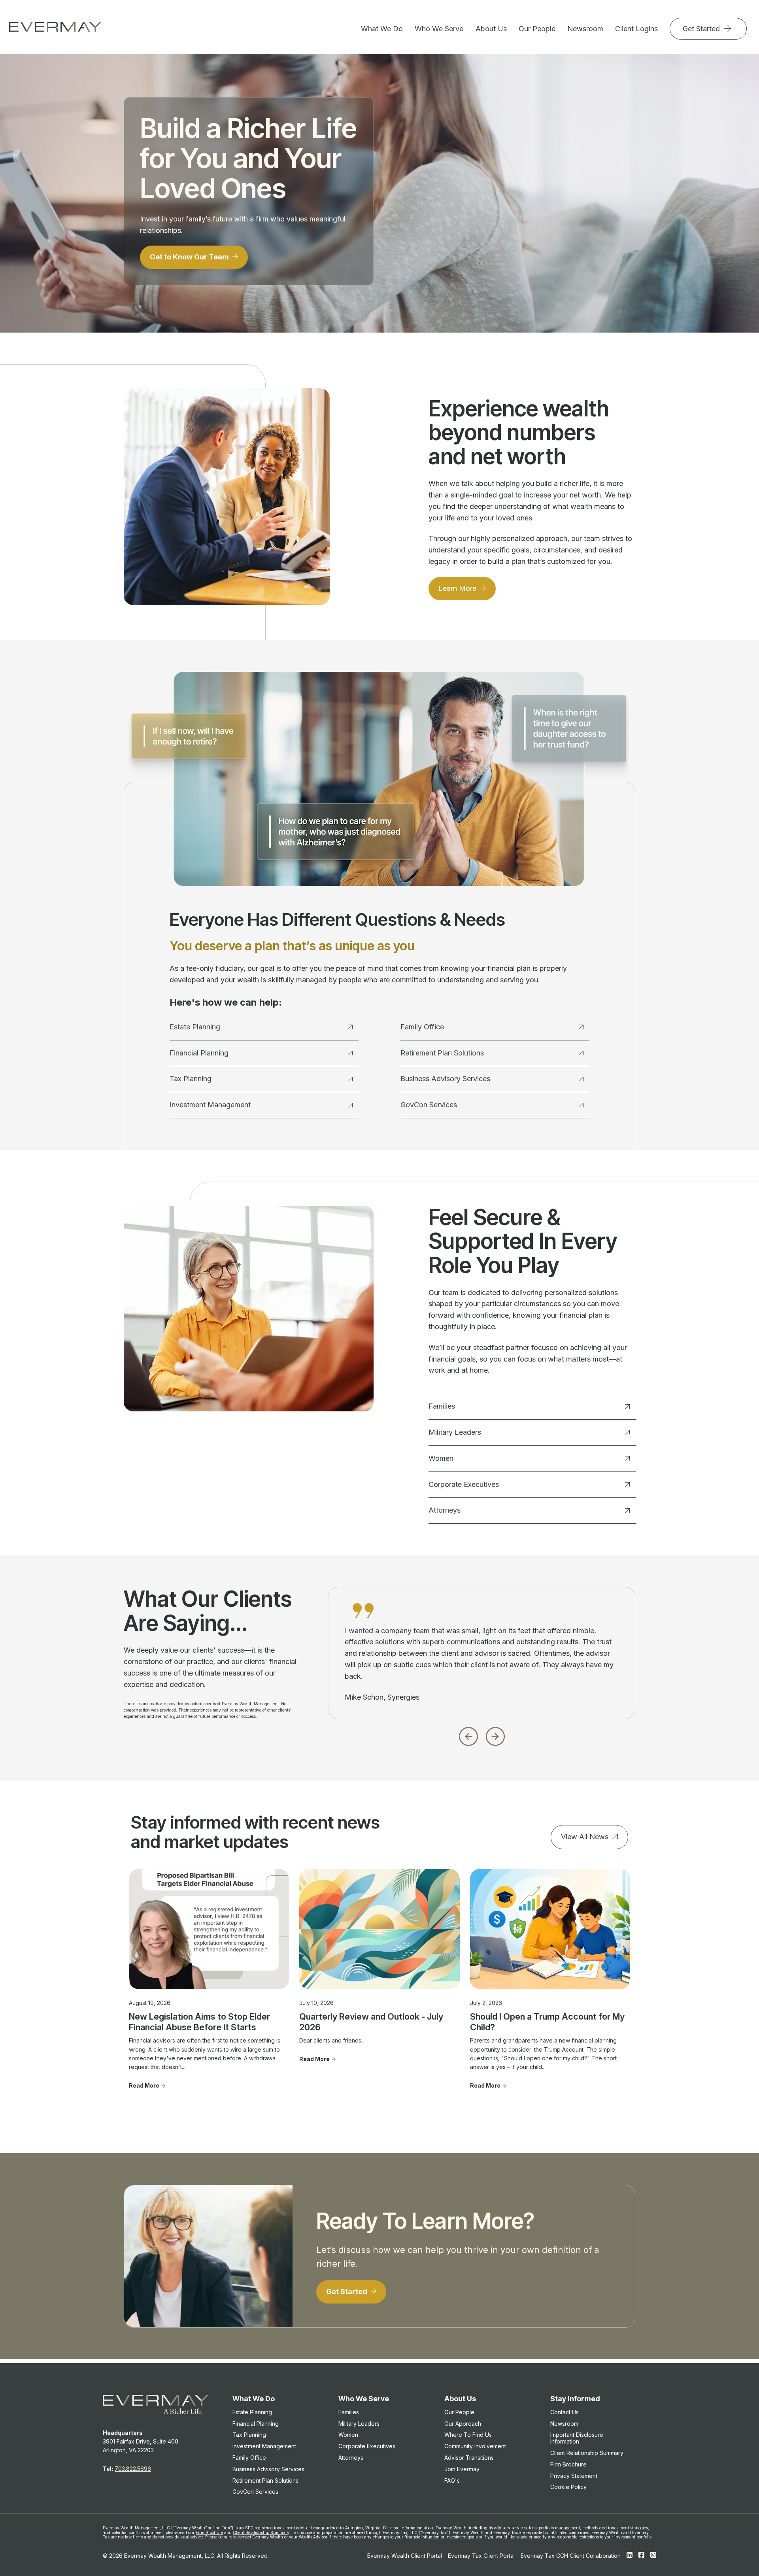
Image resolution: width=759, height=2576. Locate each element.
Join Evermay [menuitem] (462, 2469)
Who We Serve (439, 29)
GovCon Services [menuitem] (255, 2492)
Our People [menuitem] (459, 2412)
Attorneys (445, 1510)
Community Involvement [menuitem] (475, 2446)
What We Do (382, 29)
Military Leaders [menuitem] (359, 2424)
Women (441, 1458)
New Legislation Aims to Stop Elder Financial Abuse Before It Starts (199, 2022)
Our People (537, 29)
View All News (585, 1837)
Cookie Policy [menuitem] (568, 2487)
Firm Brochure (209, 2532)
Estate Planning (195, 1027)
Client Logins (636, 29)
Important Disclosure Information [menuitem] (577, 2438)
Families (442, 1406)
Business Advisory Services (445, 1079)
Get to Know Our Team (190, 257)
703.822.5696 (133, 2469)
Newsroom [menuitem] (564, 2424)
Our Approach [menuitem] (463, 2424)
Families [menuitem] (349, 2412)
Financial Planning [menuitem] (256, 2424)
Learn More (458, 588)
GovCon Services (429, 1105)
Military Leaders (455, 1432)
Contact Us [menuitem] (565, 2412)
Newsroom (585, 29)
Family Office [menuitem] (249, 2458)
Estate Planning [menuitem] (252, 2412)
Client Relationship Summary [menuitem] (587, 2453)
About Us (491, 29)
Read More (144, 2085)
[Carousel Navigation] (482, 1734)
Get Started (702, 29)
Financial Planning (199, 1053)
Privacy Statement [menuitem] (574, 2476)
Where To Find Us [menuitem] (468, 2435)
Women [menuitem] (348, 2435)
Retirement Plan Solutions (442, 1053)
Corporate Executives (464, 1484)
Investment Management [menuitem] (264, 2446)
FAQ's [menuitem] (452, 2480)
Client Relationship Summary (261, 2532)
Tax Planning (191, 1079)
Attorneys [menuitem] (351, 2458)
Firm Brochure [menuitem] (568, 2464)
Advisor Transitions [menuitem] (469, 2458)
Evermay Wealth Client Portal (405, 2556)
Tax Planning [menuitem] (249, 2435)
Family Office (422, 1027)
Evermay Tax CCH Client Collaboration (571, 2556)
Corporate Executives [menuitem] (367, 2446)
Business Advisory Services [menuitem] (268, 2469)
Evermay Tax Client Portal (481, 2556)
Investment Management (210, 1105)
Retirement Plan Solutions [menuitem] (265, 2480)
